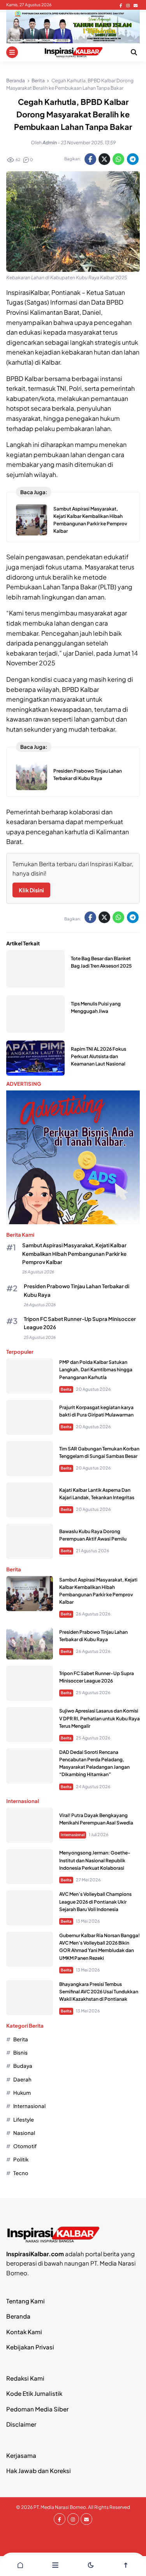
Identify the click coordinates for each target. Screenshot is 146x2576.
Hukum (22, 2093)
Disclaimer (21, 2424)
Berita (66, 1389)
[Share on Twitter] (104, 159)
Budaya (23, 2066)
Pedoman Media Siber (37, 2409)
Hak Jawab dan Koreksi (39, 2471)
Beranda (18, 2316)
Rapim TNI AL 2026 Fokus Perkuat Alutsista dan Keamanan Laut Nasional (99, 1056)
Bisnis (20, 2052)
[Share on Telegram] (133, 159)
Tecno (21, 2173)
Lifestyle (24, 2119)
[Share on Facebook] (90, 159)
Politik (21, 2159)
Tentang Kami (26, 2301)
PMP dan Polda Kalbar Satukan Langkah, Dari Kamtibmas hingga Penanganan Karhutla (96, 1370)
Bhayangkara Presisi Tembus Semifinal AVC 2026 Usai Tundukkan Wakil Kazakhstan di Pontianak (99, 1992)
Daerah (22, 2079)
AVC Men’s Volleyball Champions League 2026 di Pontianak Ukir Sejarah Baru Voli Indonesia (95, 1901)
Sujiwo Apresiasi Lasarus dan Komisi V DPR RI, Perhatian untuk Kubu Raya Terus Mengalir (99, 1718)
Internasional (73, 1835)
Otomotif (25, 2146)
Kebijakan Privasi (30, 2347)
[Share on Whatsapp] (118, 159)
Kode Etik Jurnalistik (34, 2393)
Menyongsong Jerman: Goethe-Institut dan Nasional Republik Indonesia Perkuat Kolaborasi (95, 1860)
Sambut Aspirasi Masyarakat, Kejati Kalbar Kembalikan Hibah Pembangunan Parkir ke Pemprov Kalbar (74, 1253)
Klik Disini (31, 890)
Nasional (24, 2133)
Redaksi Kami (25, 2378)
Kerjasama (21, 2455)
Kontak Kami (24, 2332)
